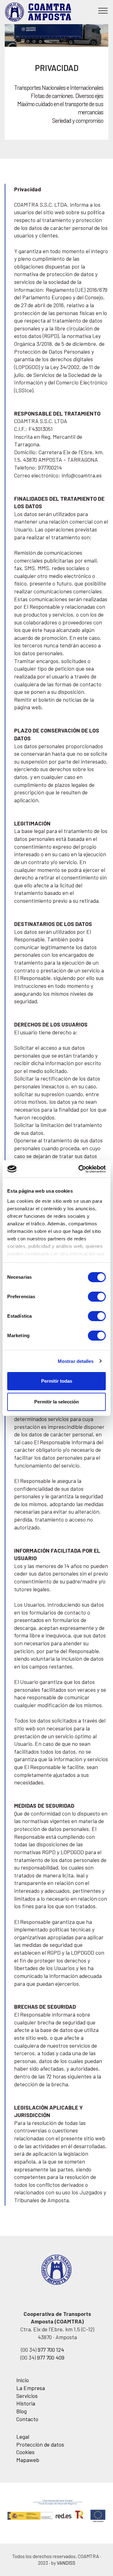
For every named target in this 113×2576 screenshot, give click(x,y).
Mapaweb (28, 2460)
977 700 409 (51, 2357)
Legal (23, 2437)
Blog (22, 2411)
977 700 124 (50, 2350)
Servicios (27, 2396)
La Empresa (31, 2388)
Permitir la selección (56, 1402)
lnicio (23, 2380)
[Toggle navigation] (103, 10)
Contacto (27, 2419)
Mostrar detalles (76, 1361)
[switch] (97, 1297)
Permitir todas (57, 1381)
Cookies (25, 2452)
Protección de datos (40, 2444)
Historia (26, 2403)
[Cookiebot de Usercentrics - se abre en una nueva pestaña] (80, 1169)
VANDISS (66, 2563)
